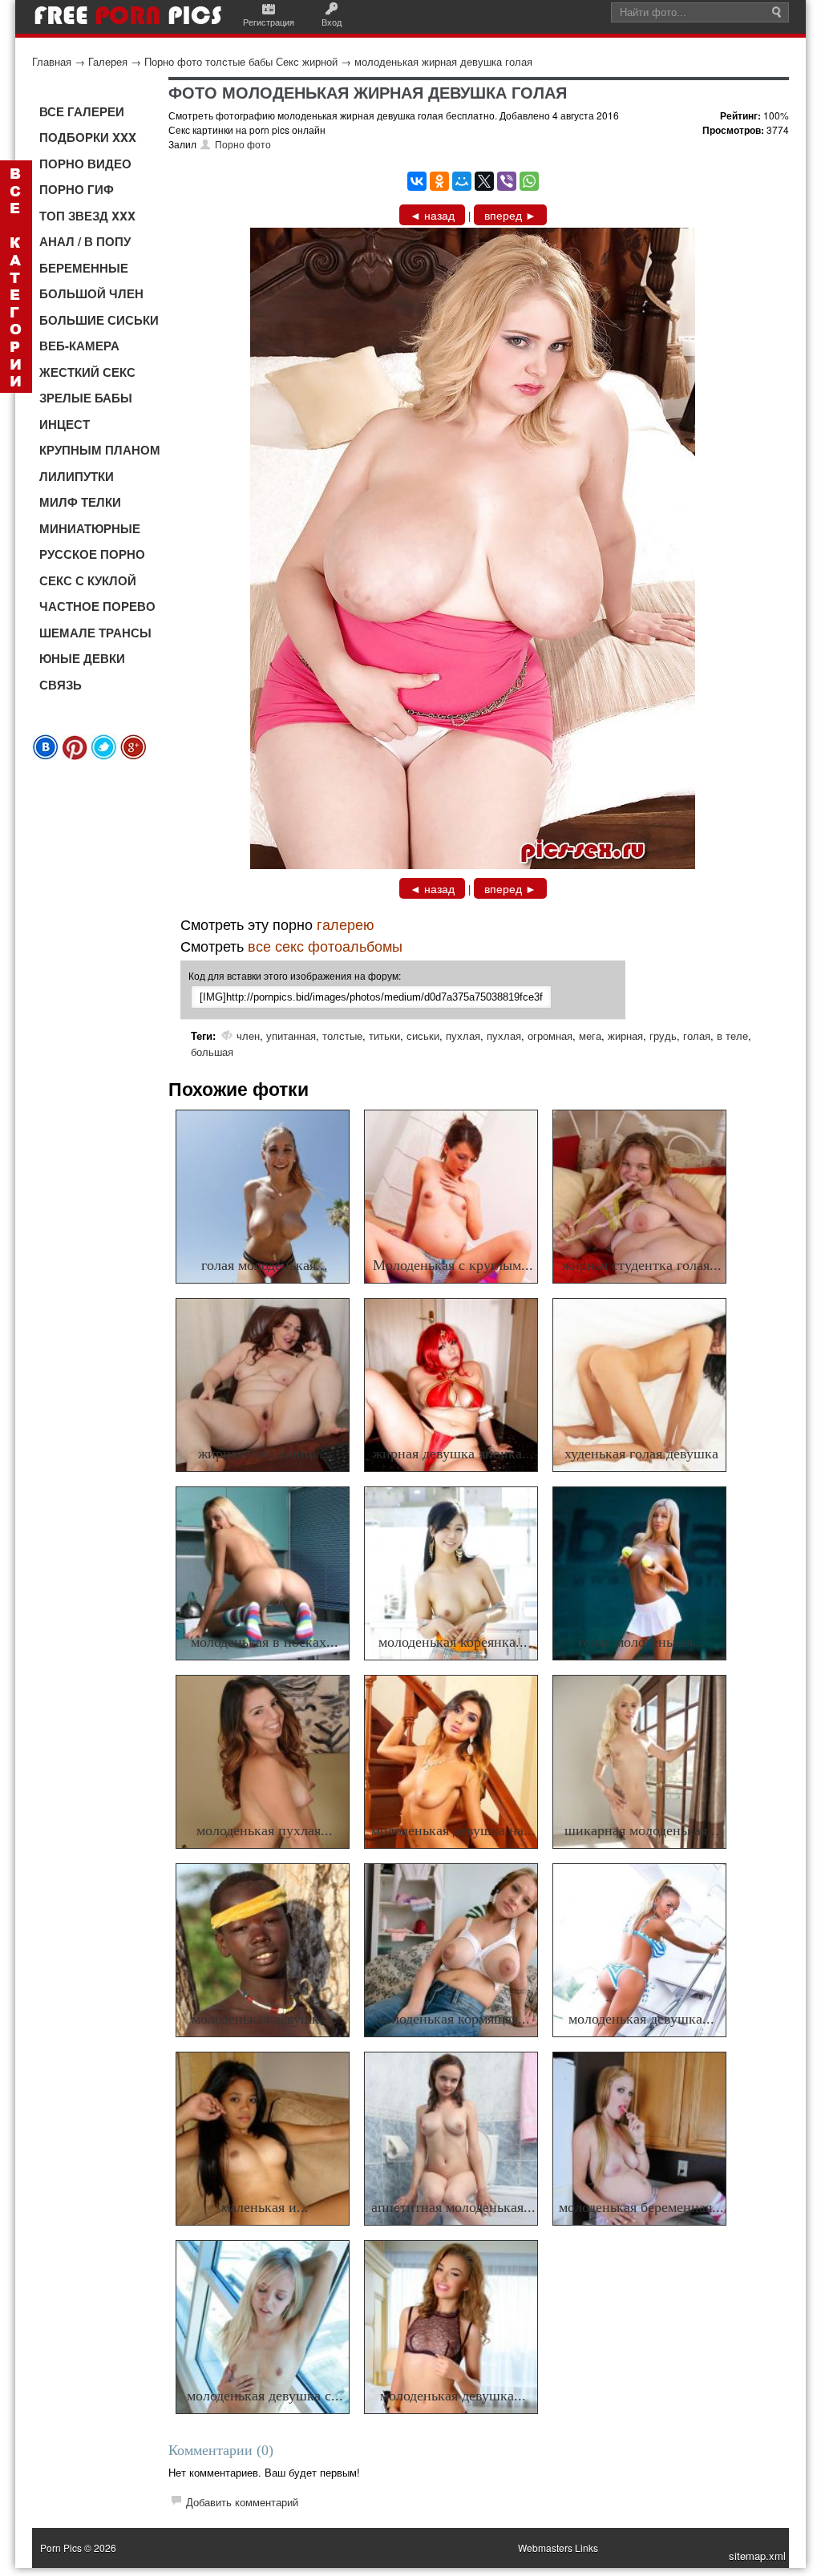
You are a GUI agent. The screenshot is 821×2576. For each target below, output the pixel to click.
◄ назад (432, 215)
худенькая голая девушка (641, 1454)
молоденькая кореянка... (453, 1642)
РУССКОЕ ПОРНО (92, 554)
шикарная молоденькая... (642, 1830)
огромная (550, 1035)
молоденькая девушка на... (453, 1830)
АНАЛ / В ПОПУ (85, 241)
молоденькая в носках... (265, 1642)
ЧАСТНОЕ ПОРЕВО (97, 606)
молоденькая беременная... (641, 2207)
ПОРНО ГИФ (77, 189)
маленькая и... (265, 2207)
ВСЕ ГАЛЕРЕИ (82, 111)
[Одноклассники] (439, 181)
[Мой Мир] (462, 181)
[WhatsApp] (529, 181)
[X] (484, 181)
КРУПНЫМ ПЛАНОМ (100, 450)
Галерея (108, 61)
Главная (52, 61)
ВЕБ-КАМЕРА (79, 346)
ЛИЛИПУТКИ (77, 476)
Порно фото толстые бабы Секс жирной (241, 61)
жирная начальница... (265, 1454)
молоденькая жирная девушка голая (443, 61)
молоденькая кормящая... (453, 2019)
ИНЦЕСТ (65, 424)
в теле (732, 1035)
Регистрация (269, 22)
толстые (342, 1035)
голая (697, 1035)
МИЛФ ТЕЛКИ (80, 502)
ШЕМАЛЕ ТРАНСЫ (95, 633)
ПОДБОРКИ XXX (88, 137)
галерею (346, 924)
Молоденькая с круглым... (453, 1265)
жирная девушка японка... (453, 1454)
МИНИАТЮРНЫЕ (90, 528)
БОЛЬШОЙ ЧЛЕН (91, 293)
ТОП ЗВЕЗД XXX (87, 216)
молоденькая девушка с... (265, 2396)
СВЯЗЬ (61, 685)
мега (590, 1035)
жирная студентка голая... (642, 1265)
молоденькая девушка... (265, 2019)
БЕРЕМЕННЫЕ (84, 268)
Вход (332, 22)
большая (212, 1051)
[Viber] (507, 181)
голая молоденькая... (265, 1265)
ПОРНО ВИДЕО (85, 164)
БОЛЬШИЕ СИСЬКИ (99, 320)
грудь (663, 1035)
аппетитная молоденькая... (453, 2207)
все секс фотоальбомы (325, 945)
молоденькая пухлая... (265, 1830)
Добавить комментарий (242, 2502)
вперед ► (510, 215)
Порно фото (243, 144)
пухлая (463, 1035)
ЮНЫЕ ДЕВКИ (82, 658)
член (248, 1035)
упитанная (291, 1035)
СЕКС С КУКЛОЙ (88, 580)
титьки (384, 1035)
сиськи (423, 1035)
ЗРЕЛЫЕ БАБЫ (86, 398)
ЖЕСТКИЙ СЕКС (87, 372)
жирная (625, 1035)
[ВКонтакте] (417, 181)
